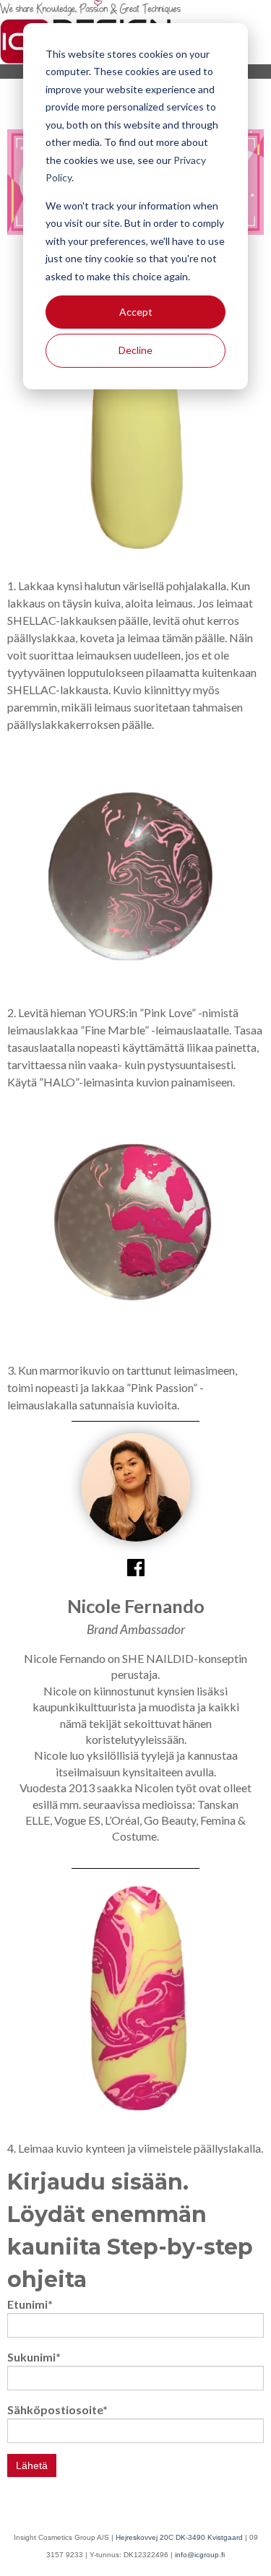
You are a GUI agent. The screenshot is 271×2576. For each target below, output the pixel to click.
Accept (136, 312)
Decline (135, 350)
